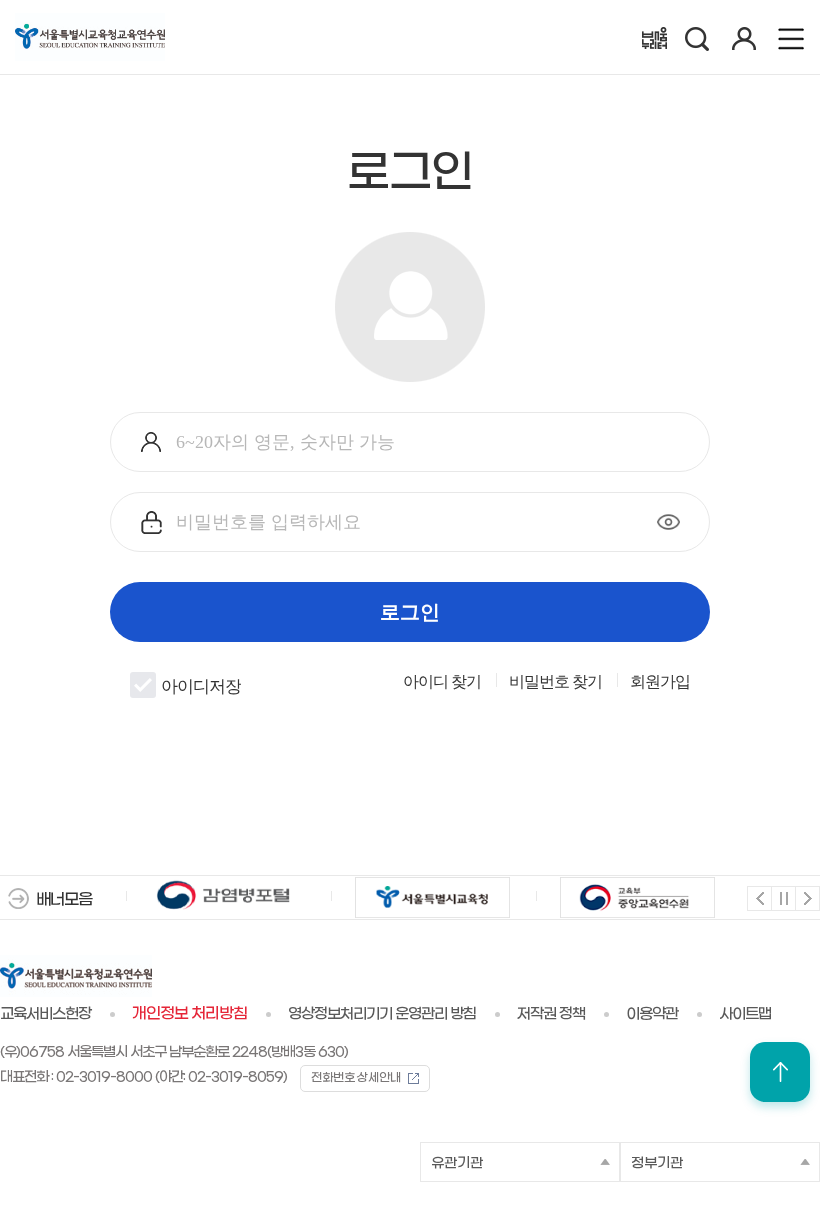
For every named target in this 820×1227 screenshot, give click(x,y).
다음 (806, 897)
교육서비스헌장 (45, 1014)
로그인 (410, 612)
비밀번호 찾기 (555, 682)
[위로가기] (780, 1072)
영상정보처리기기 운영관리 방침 (382, 1014)
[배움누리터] (654, 38)
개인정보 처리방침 (189, 1014)
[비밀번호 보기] (668, 522)
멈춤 (782, 897)
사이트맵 (745, 1014)
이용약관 (652, 1014)
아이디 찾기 (442, 682)
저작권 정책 (551, 1014)
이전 (758, 897)
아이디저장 (201, 687)
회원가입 (660, 682)
